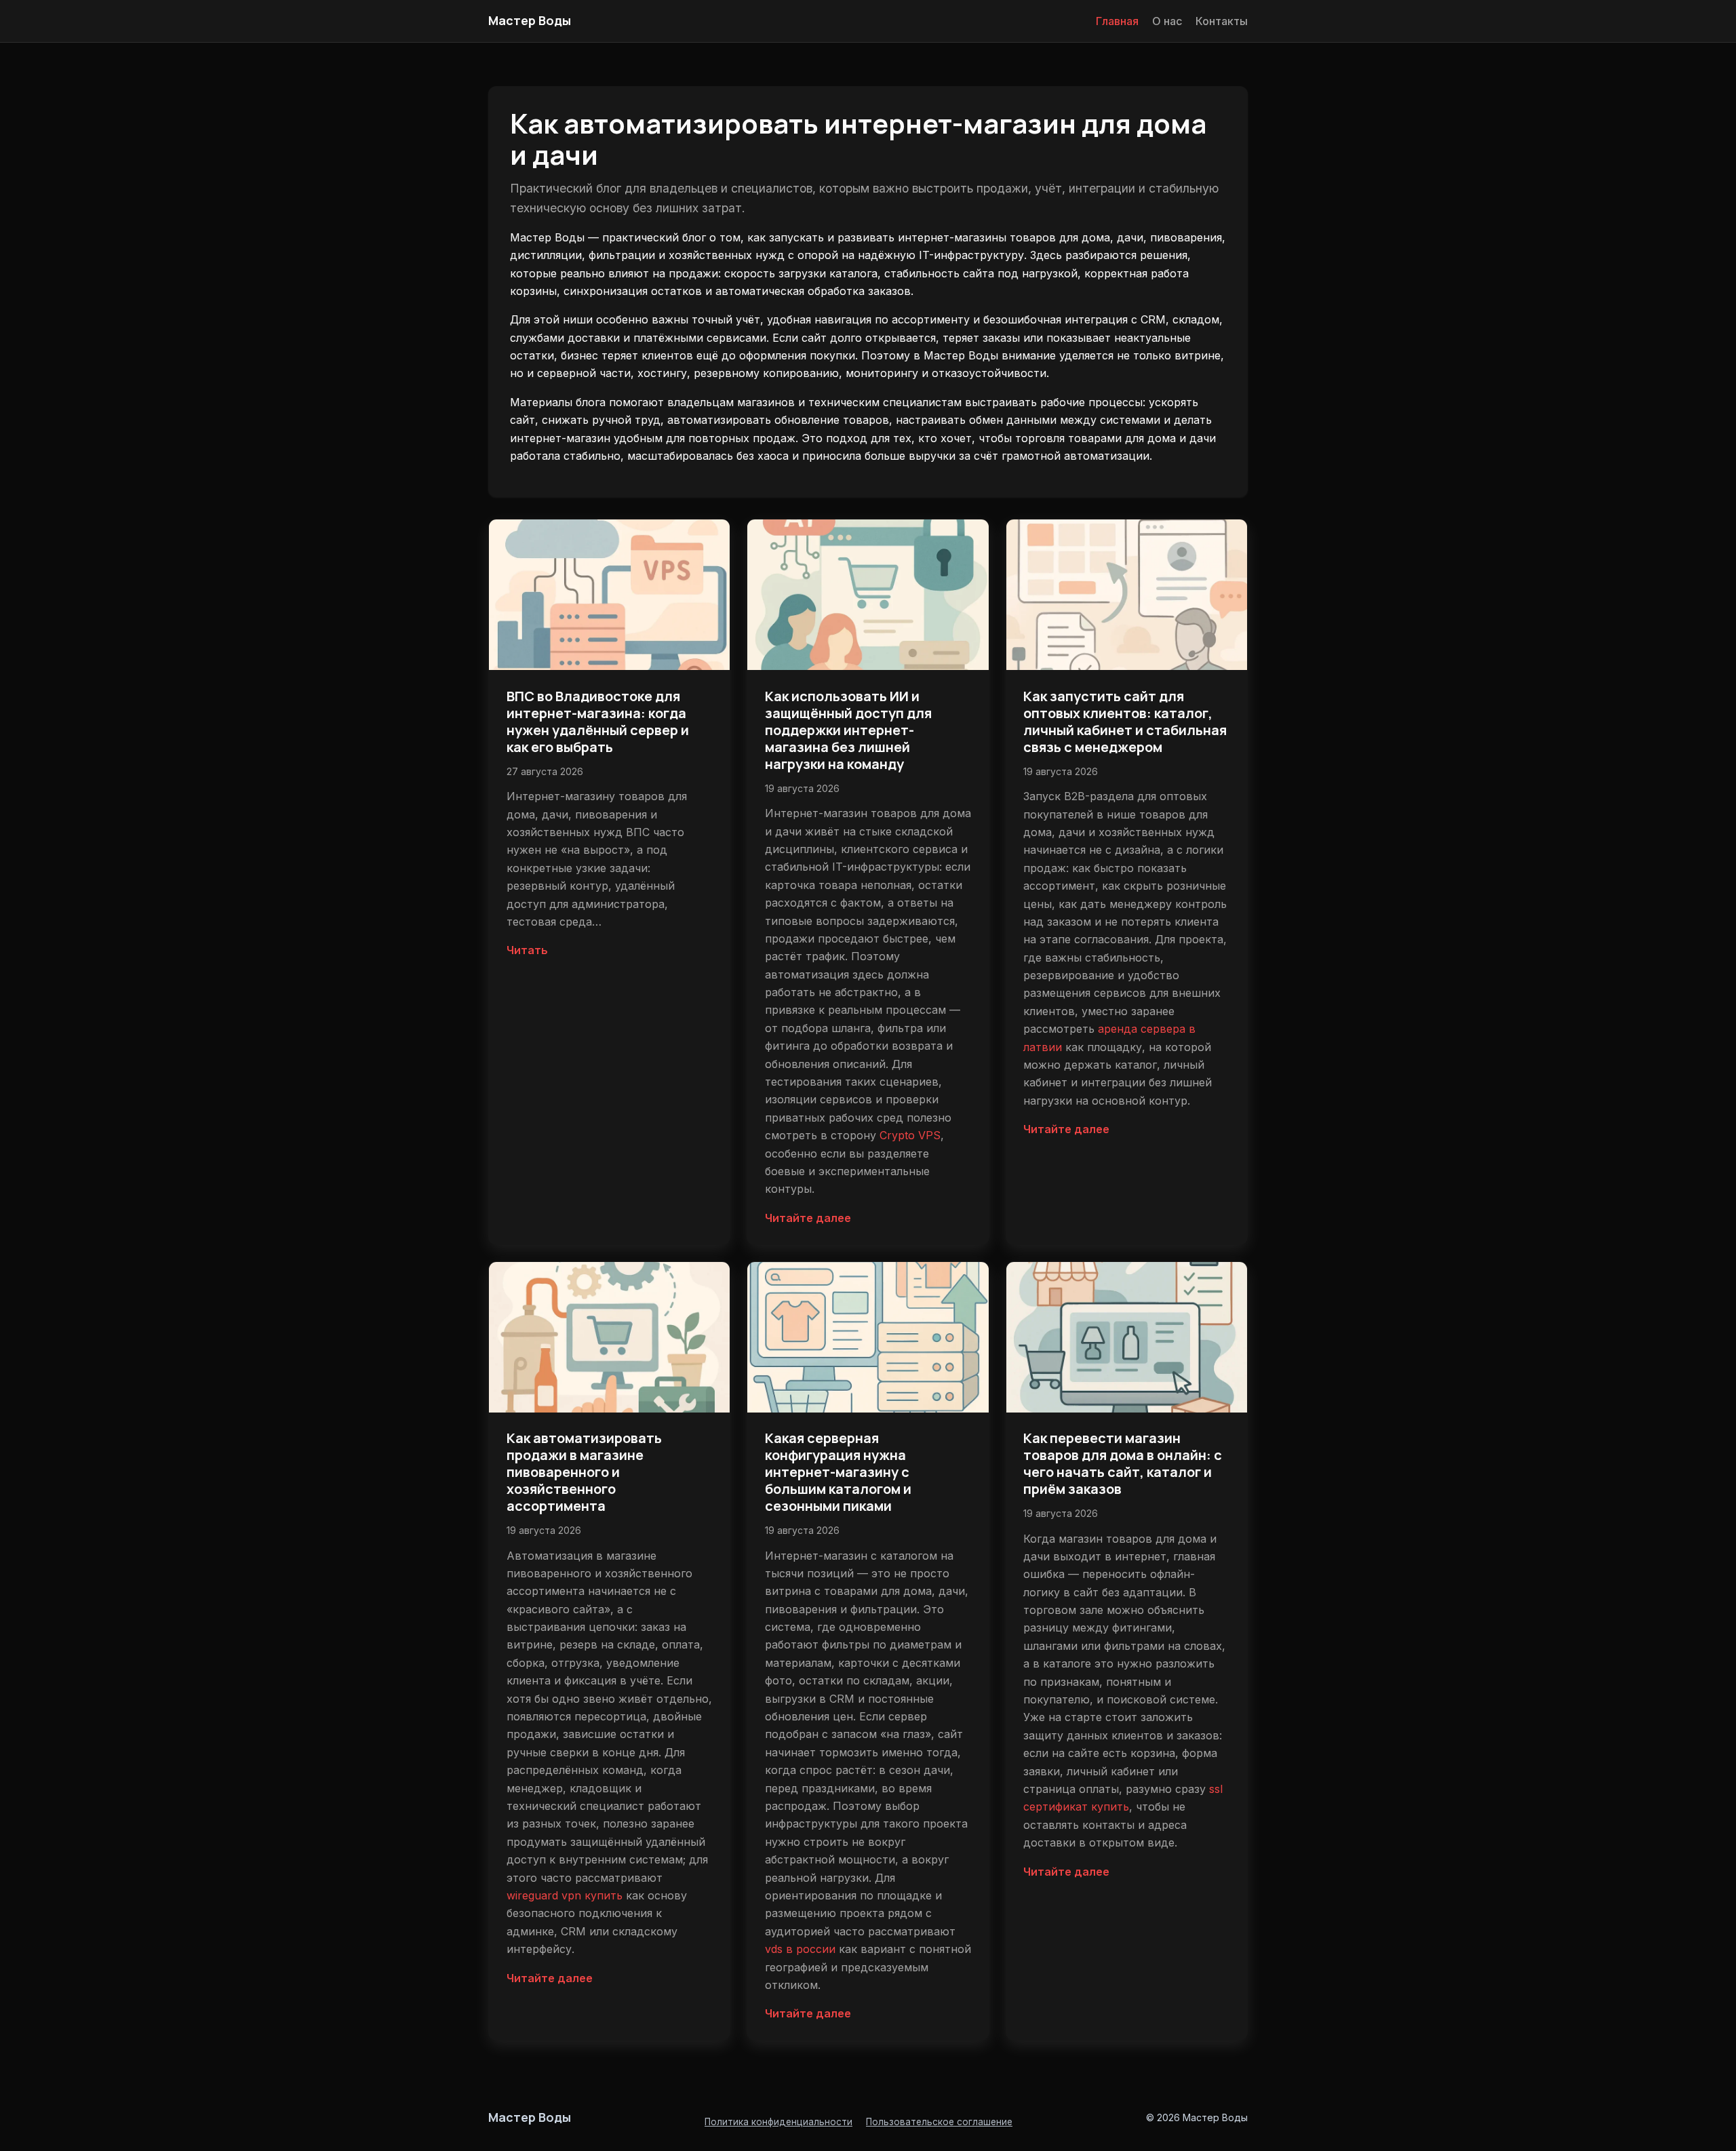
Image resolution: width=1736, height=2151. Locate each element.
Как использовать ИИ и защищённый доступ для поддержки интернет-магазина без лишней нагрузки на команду (848, 730)
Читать (527, 950)
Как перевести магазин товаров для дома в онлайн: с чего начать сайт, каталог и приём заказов (1123, 1463)
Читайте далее (808, 1218)
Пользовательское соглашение (939, 2122)
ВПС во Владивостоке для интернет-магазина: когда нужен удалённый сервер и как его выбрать (598, 722)
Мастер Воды (530, 20)
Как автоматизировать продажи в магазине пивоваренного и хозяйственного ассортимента (584, 1472)
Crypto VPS (910, 1135)
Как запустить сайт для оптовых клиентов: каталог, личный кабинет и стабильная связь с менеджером (1125, 722)
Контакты (1222, 21)
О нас (1167, 21)
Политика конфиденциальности (778, 2122)
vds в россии (800, 1949)
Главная (1117, 21)
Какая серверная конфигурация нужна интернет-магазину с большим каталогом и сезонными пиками (838, 1472)
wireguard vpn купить (565, 1895)
